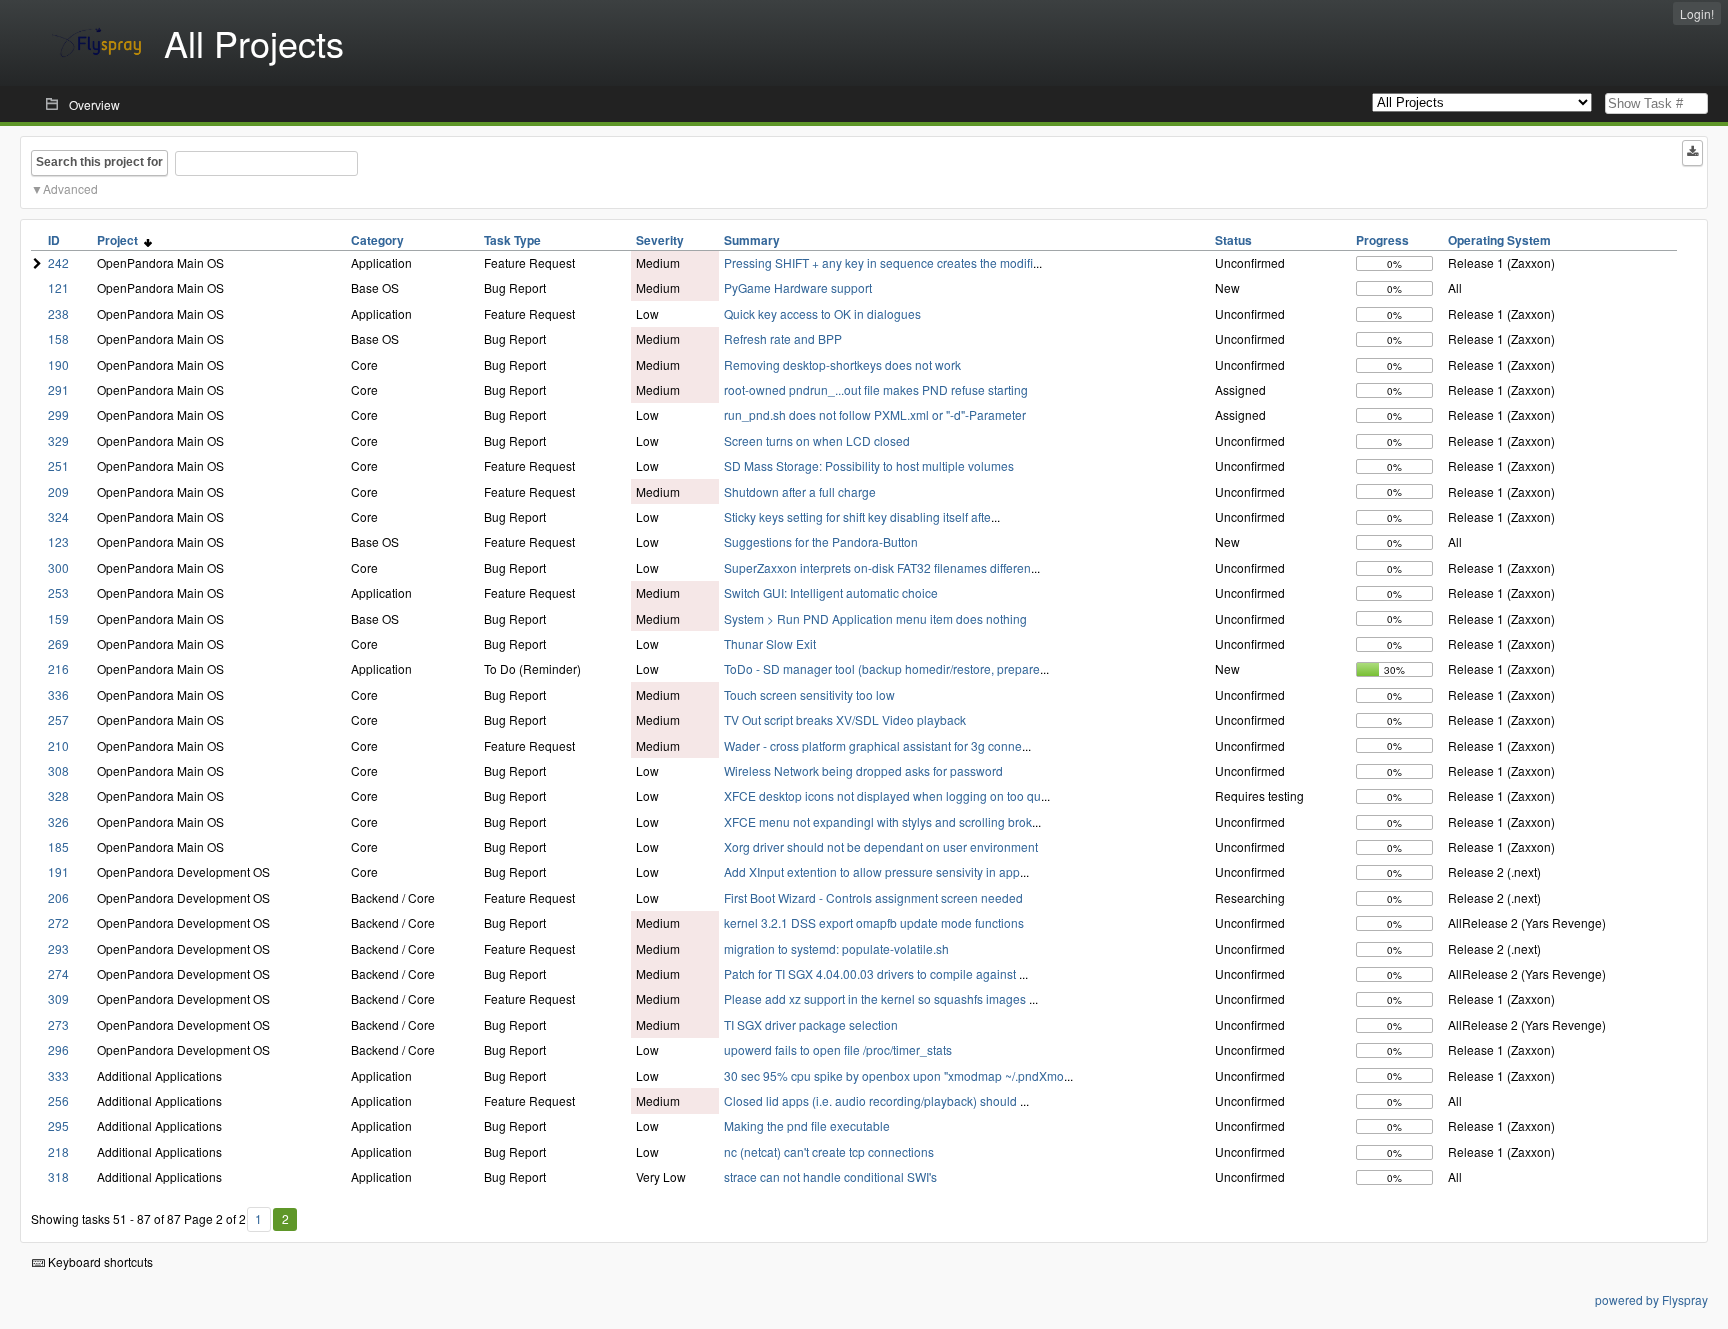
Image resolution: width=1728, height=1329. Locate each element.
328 (58, 795)
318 (58, 1176)
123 (58, 541)
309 (58, 998)
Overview (94, 104)
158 (58, 338)
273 (58, 1024)
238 (58, 313)
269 (58, 643)
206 (58, 897)
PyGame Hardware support (798, 287)
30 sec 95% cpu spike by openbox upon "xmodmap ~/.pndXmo (894, 1075)
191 (58, 871)
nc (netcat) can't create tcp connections (829, 1151)
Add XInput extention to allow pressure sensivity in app (872, 871)
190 (58, 364)
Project (120, 240)
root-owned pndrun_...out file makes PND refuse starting (876, 389)
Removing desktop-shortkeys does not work (842, 364)
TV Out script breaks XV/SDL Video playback (845, 719)
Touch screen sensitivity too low (809, 694)
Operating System (1499, 240)
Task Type (512, 240)
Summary (752, 240)
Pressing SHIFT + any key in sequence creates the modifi (878, 262)
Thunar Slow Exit (770, 643)
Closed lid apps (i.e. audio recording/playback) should (872, 1100)
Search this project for (99, 162)
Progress (1382, 240)
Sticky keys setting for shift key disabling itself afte (857, 516)
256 (58, 1100)
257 (58, 719)
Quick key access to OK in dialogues (822, 313)
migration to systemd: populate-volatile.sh (836, 948)
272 (58, 922)
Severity (660, 240)
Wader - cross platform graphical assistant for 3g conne (873, 745)
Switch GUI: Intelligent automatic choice (831, 592)
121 (58, 287)
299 (58, 414)
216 (58, 668)
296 (58, 1049)
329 (58, 440)
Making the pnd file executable (807, 1125)
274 (58, 973)
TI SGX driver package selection (811, 1024)
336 (58, 694)
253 (58, 592)
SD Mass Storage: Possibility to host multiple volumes (869, 465)
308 (58, 770)
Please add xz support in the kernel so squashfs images (876, 998)
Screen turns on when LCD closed (817, 440)
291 (58, 389)
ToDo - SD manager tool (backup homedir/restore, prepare (882, 668)
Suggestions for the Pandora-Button (821, 541)
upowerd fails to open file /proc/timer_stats (838, 1049)
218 (58, 1151)
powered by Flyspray (1651, 1299)
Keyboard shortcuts (99, 1261)
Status (1233, 240)
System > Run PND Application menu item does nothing (875, 618)
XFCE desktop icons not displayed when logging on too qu (882, 795)
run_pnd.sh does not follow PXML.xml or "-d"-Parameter (875, 414)
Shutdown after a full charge (800, 491)
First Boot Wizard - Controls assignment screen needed (873, 897)
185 (58, 846)
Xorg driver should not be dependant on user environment (881, 846)
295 (58, 1125)
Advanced (70, 188)
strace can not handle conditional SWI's (830, 1176)
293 (58, 948)
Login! (1697, 13)
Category (377, 240)
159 (58, 618)
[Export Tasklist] (1692, 153)
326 (58, 821)
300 (58, 567)
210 (58, 745)
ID (54, 240)
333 (58, 1075)
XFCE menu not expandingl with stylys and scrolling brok (878, 821)
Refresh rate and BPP (783, 338)
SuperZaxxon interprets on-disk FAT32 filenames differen (877, 567)
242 (58, 262)
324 (58, 516)
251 (58, 465)
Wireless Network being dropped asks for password (863, 770)
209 (58, 491)
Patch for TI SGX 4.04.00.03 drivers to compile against (871, 973)
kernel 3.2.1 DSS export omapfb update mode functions (874, 922)
